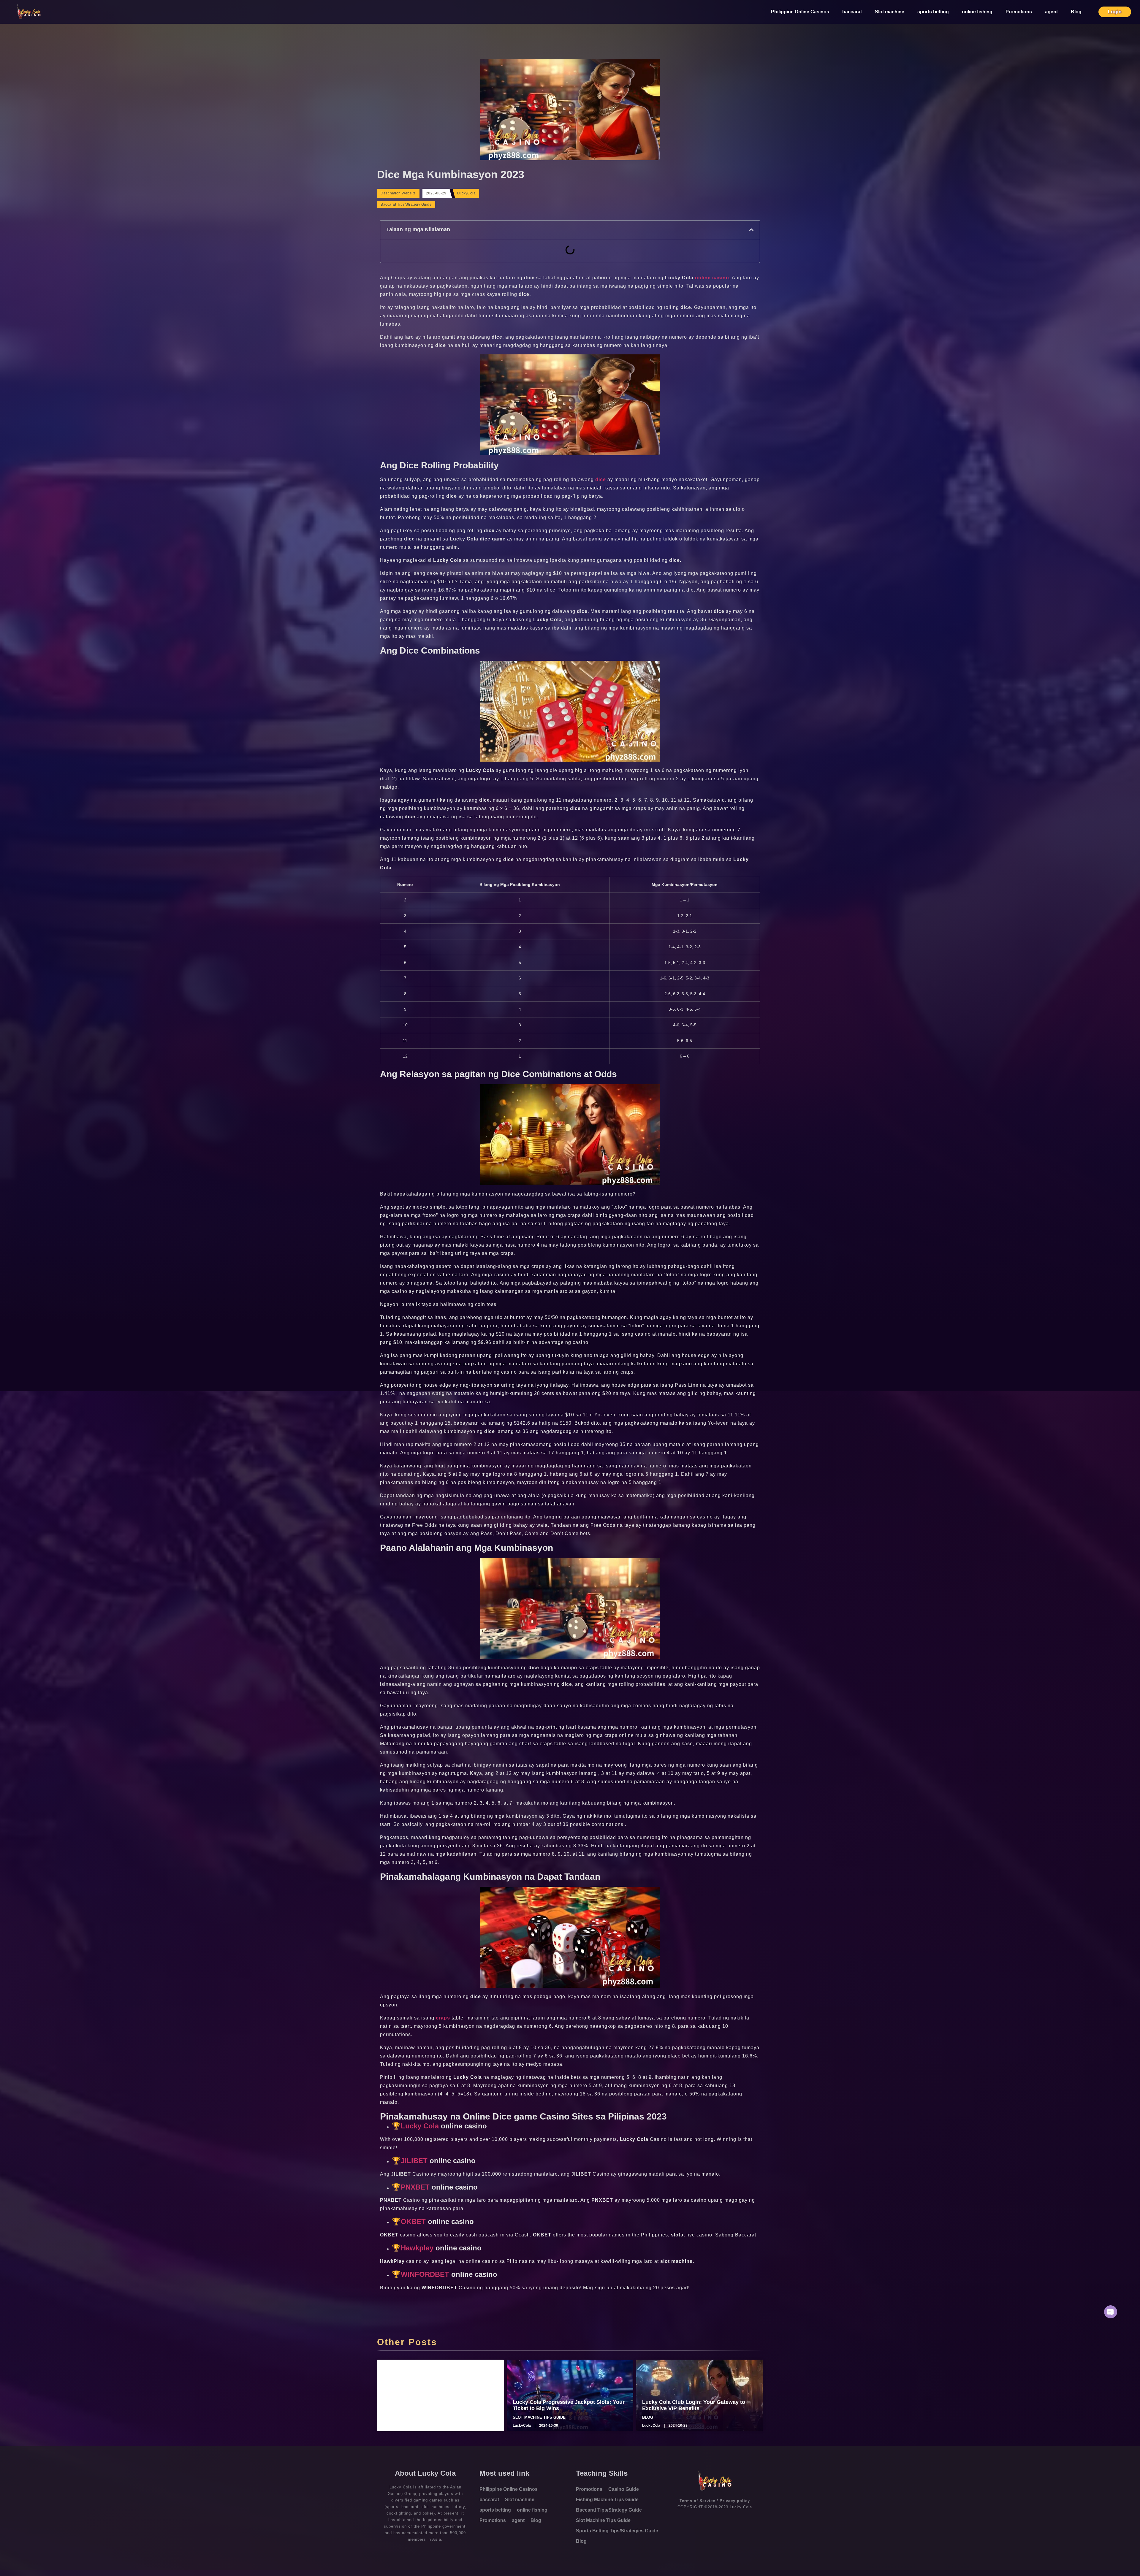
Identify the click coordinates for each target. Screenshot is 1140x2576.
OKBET (413, 2221)
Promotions (1019, 12)
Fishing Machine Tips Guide (607, 2500)
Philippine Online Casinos (800, 12)
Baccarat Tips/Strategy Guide (406, 205)
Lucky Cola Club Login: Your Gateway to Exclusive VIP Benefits (694, 2405)
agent (1051, 12)
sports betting (933, 12)
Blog (1076, 12)
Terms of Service (697, 2501)
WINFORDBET (425, 2274)
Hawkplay (418, 2248)
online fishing (977, 12)
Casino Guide (624, 2489)
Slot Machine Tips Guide (603, 2520)
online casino (712, 278)
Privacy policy (735, 2501)
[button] (751, 230)
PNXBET (415, 2187)
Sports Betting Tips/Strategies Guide (617, 2531)
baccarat (852, 12)
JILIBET (414, 2161)
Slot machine (890, 12)
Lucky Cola (420, 2126)
